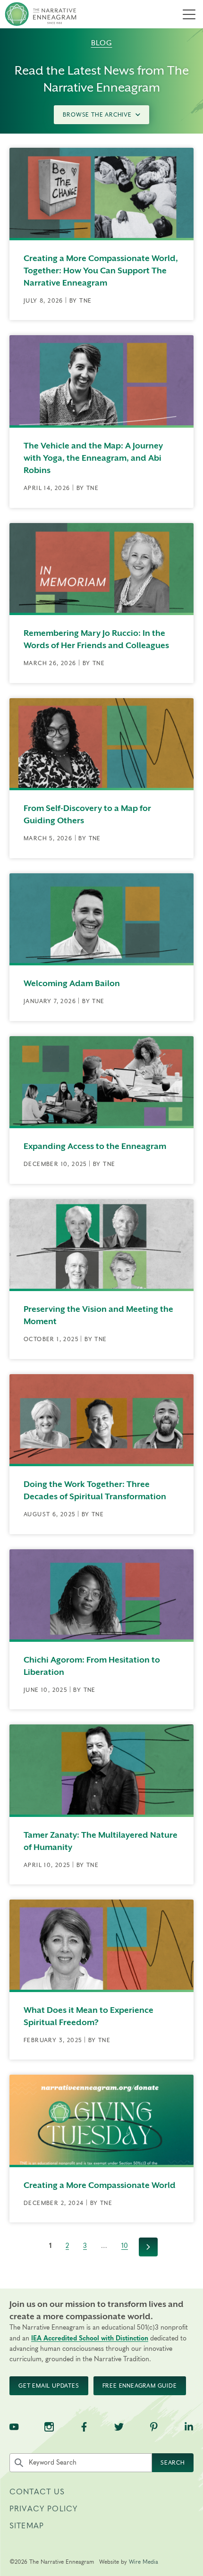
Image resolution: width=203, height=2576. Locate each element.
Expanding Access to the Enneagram (95, 1146)
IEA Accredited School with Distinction (90, 2339)
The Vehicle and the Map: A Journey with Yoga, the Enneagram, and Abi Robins (93, 458)
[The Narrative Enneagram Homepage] (41, 14)
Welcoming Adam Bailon (72, 983)
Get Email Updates (49, 2386)
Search (173, 2463)
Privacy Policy (43, 2509)
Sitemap (27, 2526)
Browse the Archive (97, 115)
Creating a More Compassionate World (100, 2185)
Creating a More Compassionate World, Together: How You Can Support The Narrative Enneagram (101, 270)
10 (125, 2246)
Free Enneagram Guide (140, 2386)
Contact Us (37, 2492)
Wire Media (144, 2562)
